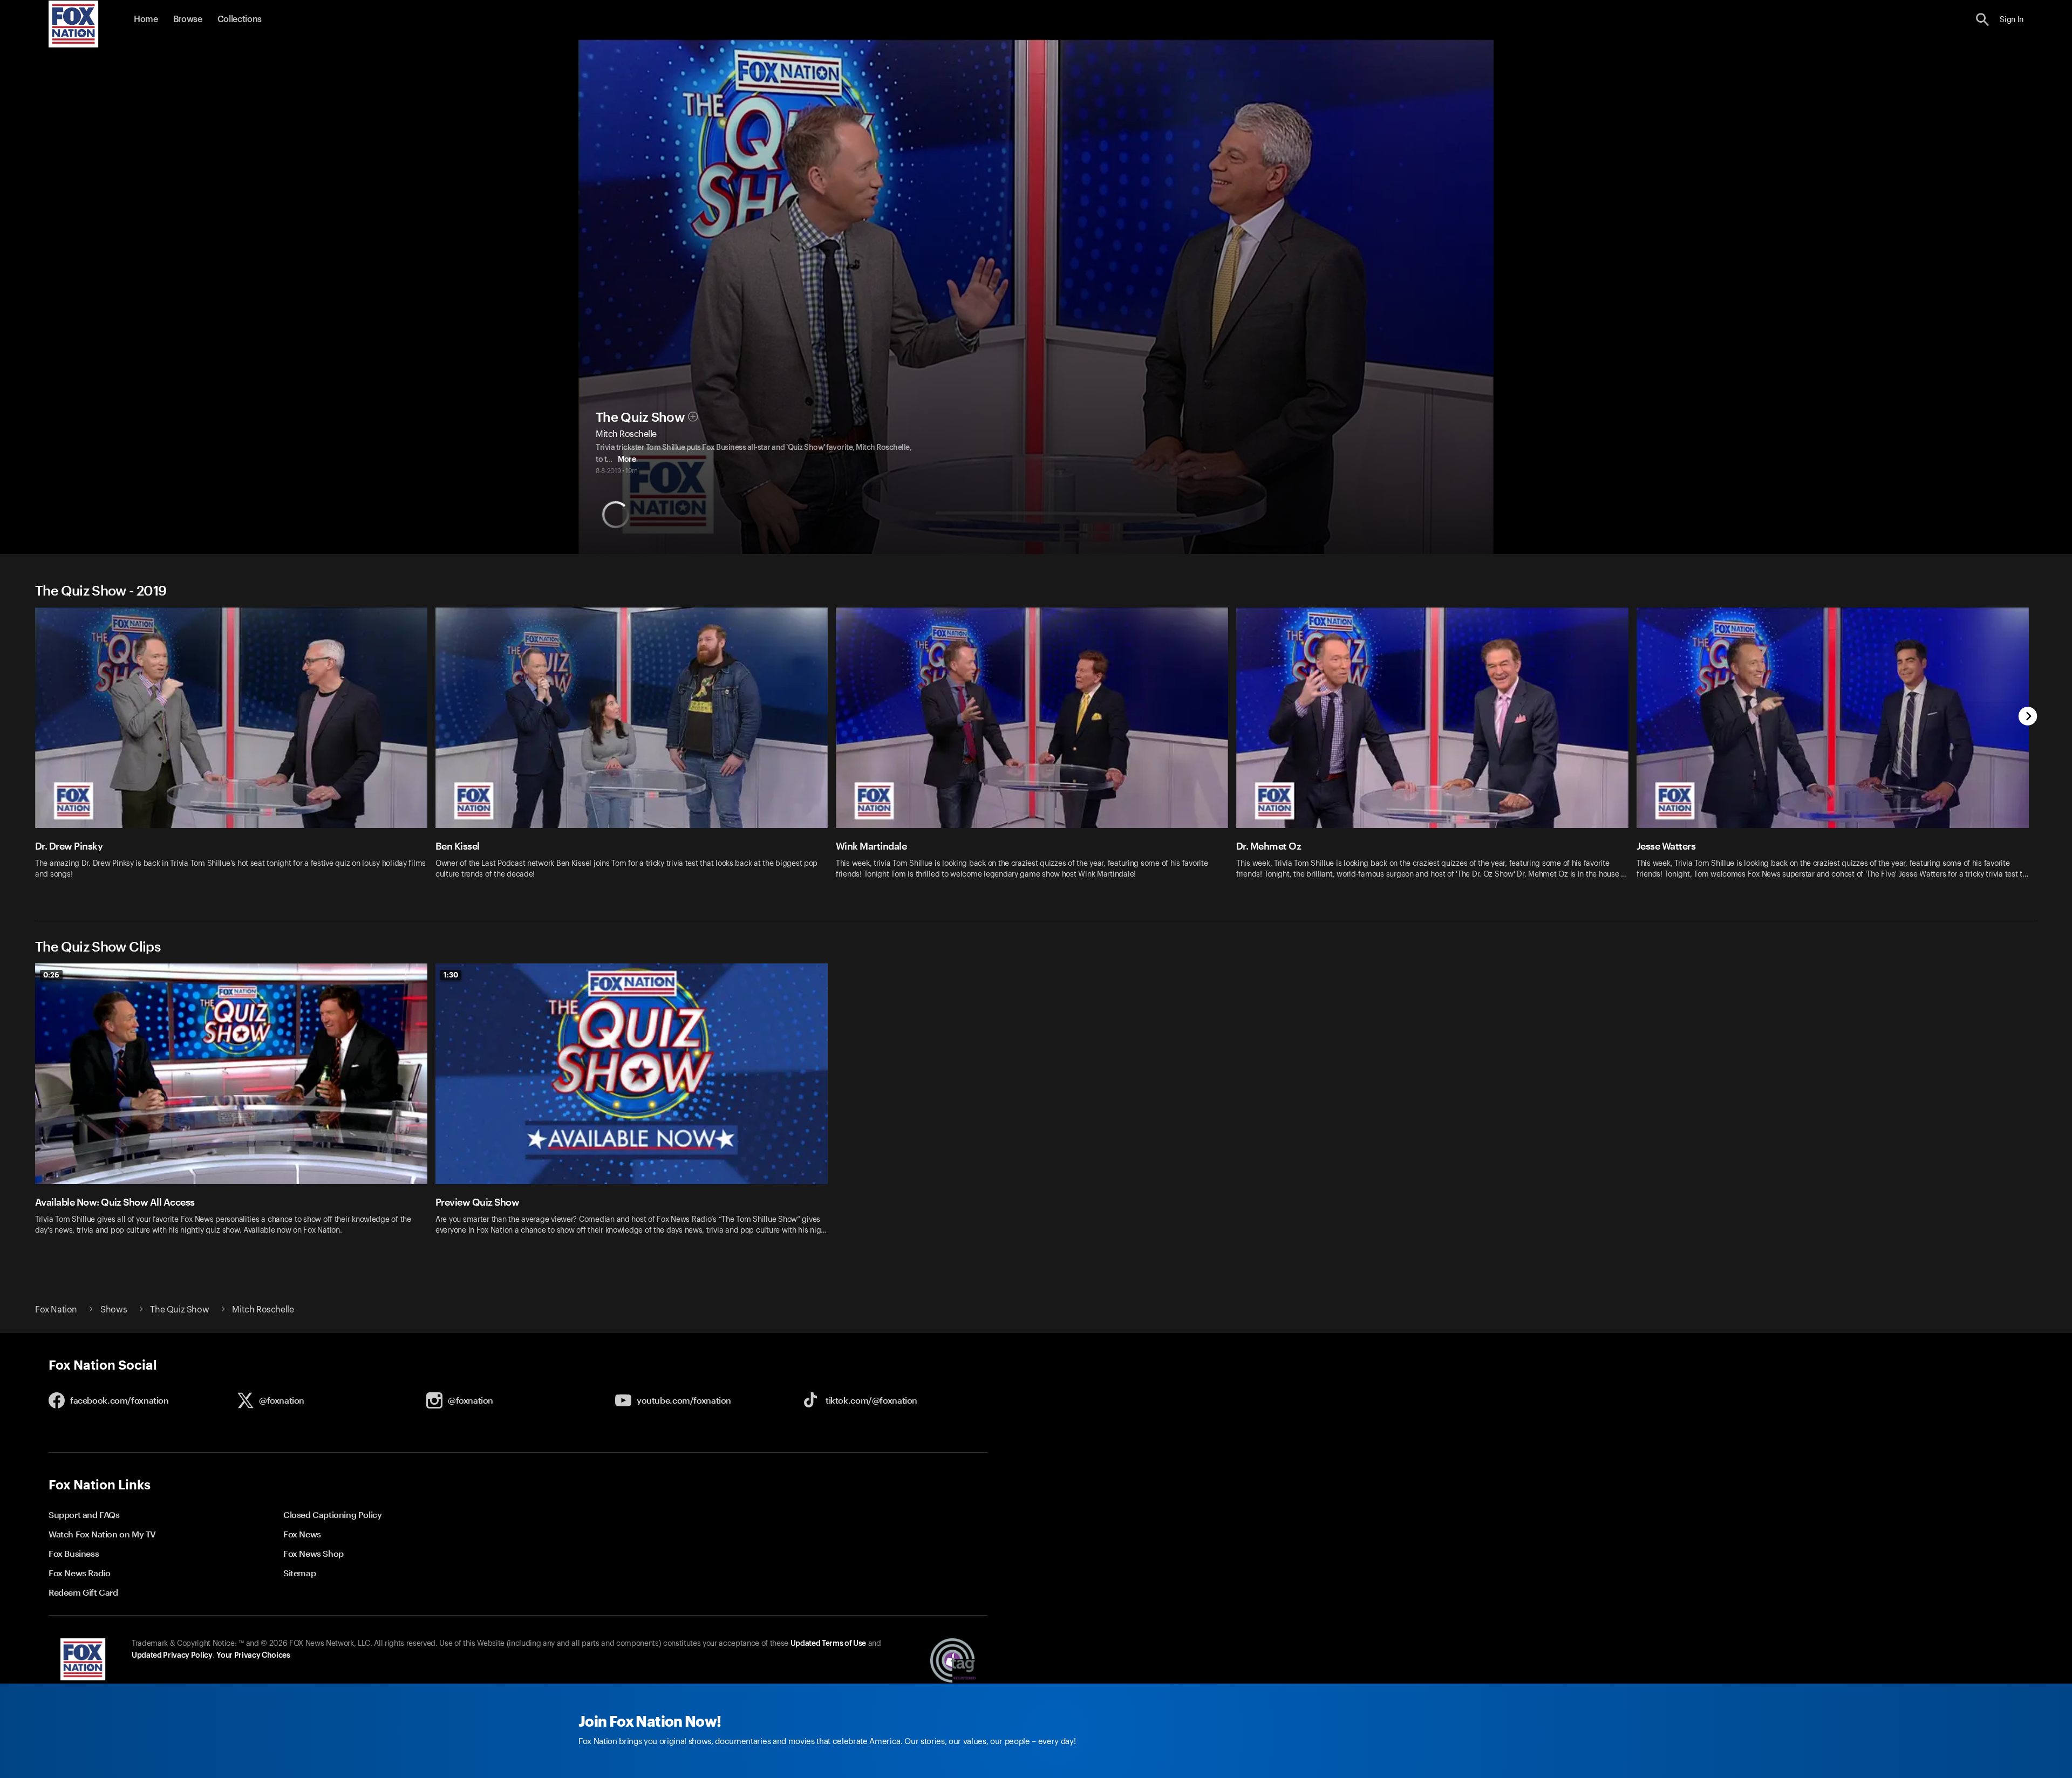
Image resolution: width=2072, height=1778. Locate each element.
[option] (235, 750)
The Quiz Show (640, 418)
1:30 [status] (451, 975)
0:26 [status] (51, 975)
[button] (1983, 20)
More (627, 460)
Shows (114, 1310)
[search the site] (1983, 20)
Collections (240, 19)
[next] (2028, 717)
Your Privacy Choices (253, 1656)
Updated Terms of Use (828, 1644)
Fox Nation (56, 1310)
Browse (188, 19)
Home (146, 19)
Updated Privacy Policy (172, 1656)
